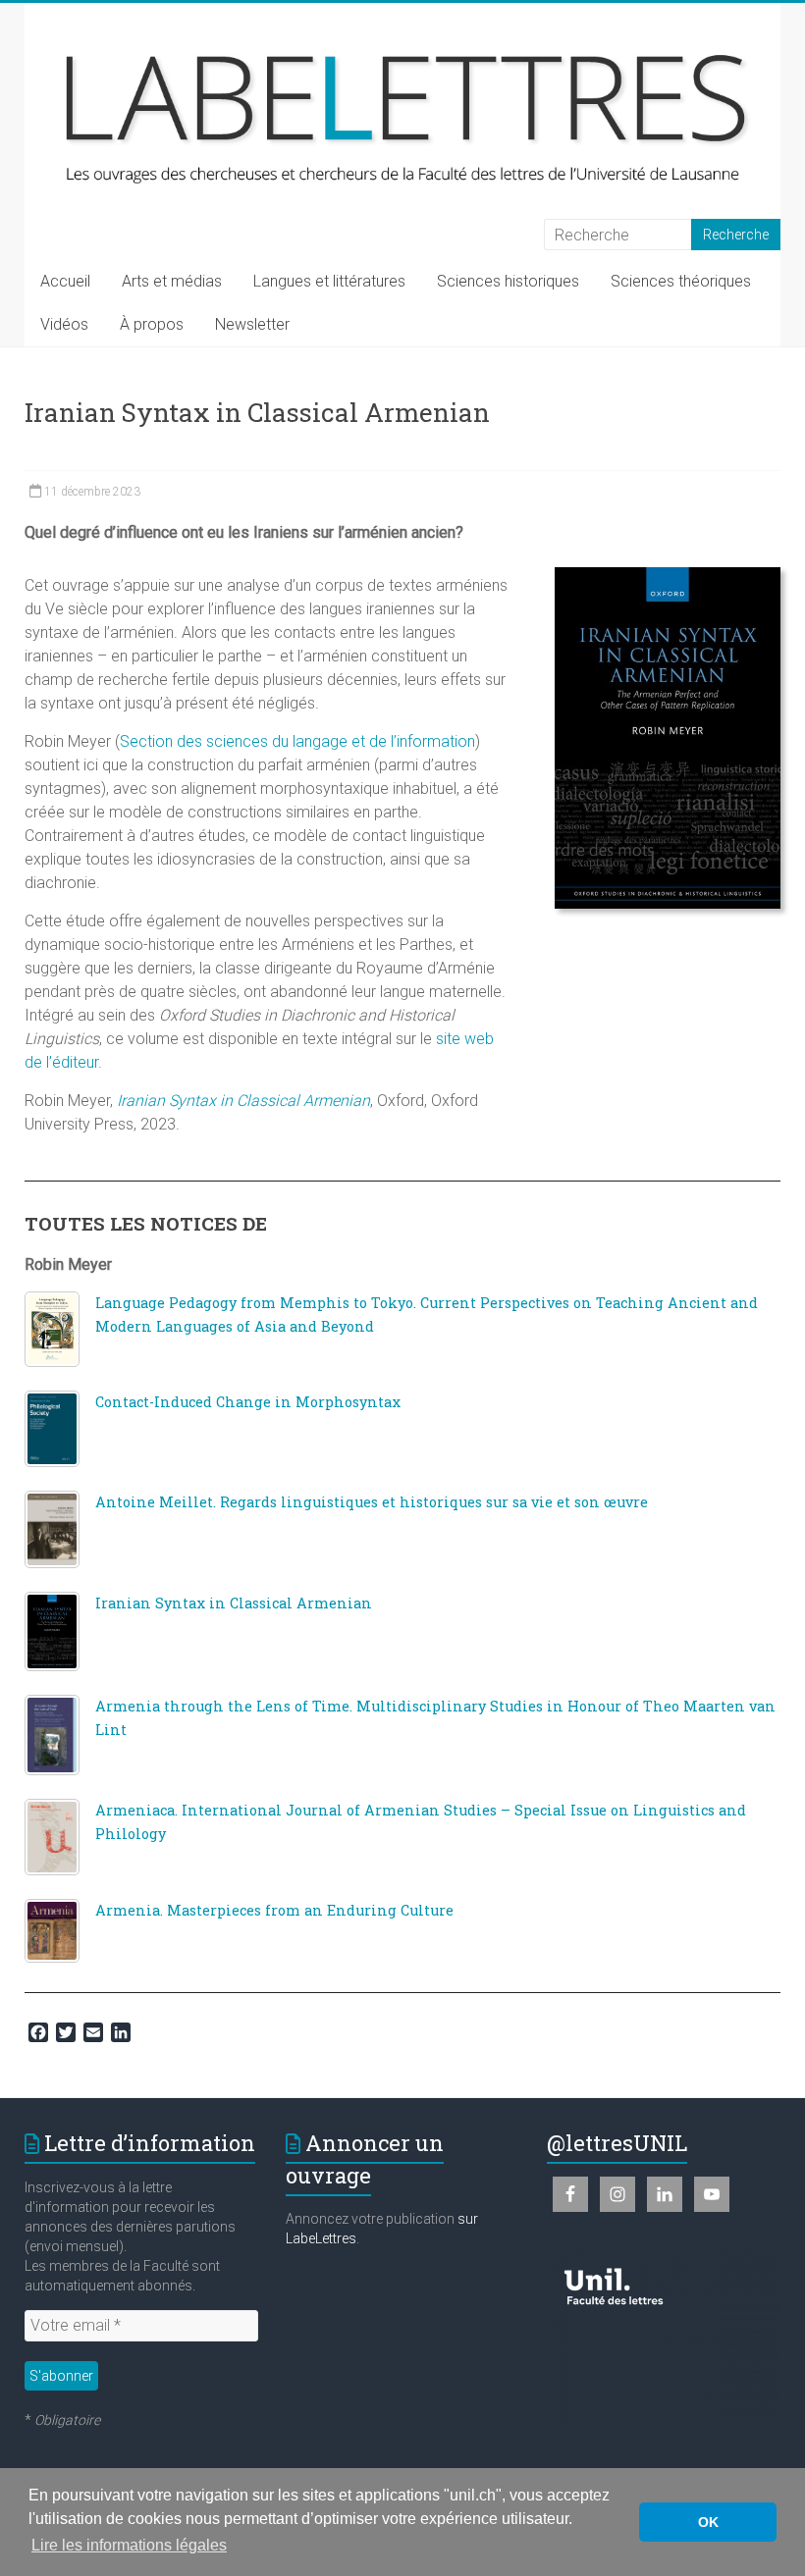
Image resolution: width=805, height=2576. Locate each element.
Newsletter (252, 324)
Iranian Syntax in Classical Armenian (243, 1101)
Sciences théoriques (681, 281)
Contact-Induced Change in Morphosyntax (248, 1402)
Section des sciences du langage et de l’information (297, 741)
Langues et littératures (329, 281)
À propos (152, 324)
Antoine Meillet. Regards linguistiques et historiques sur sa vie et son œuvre (372, 1502)
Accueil (65, 281)
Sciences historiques (508, 281)
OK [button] (708, 2522)
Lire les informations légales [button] (129, 2545)
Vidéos (64, 324)
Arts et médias (172, 281)
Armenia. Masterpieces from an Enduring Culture (274, 1910)
